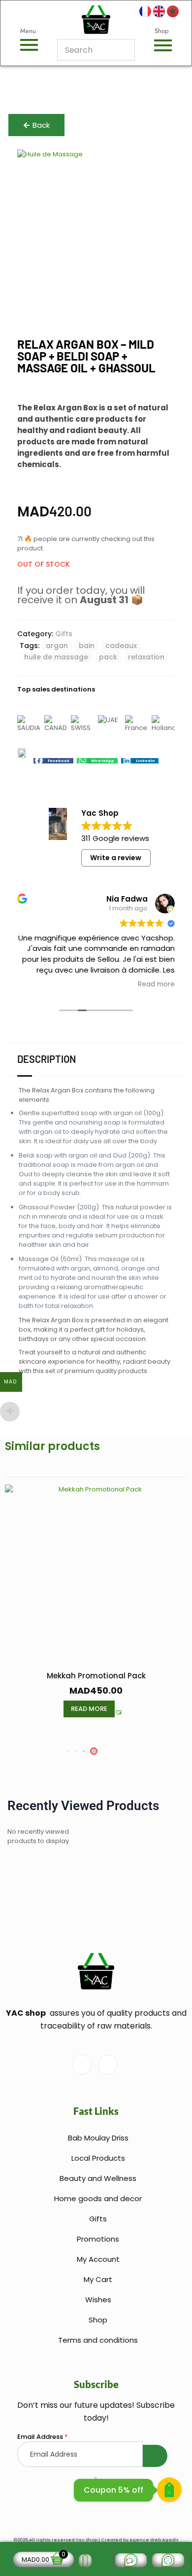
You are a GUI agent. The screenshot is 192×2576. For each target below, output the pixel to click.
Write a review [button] (116, 858)
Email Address (43, 2437)
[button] (53, 761)
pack (108, 657)
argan (57, 646)
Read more (89, 1709)
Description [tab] (47, 1059)
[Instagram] (108, 2065)
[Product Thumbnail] (155, 167)
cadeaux (121, 646)
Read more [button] (156, 984)
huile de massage (56, 657)
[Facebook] (82, 2065)
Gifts (64, 634)
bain (87, 646)
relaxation (146, 657)
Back (41, 125)
